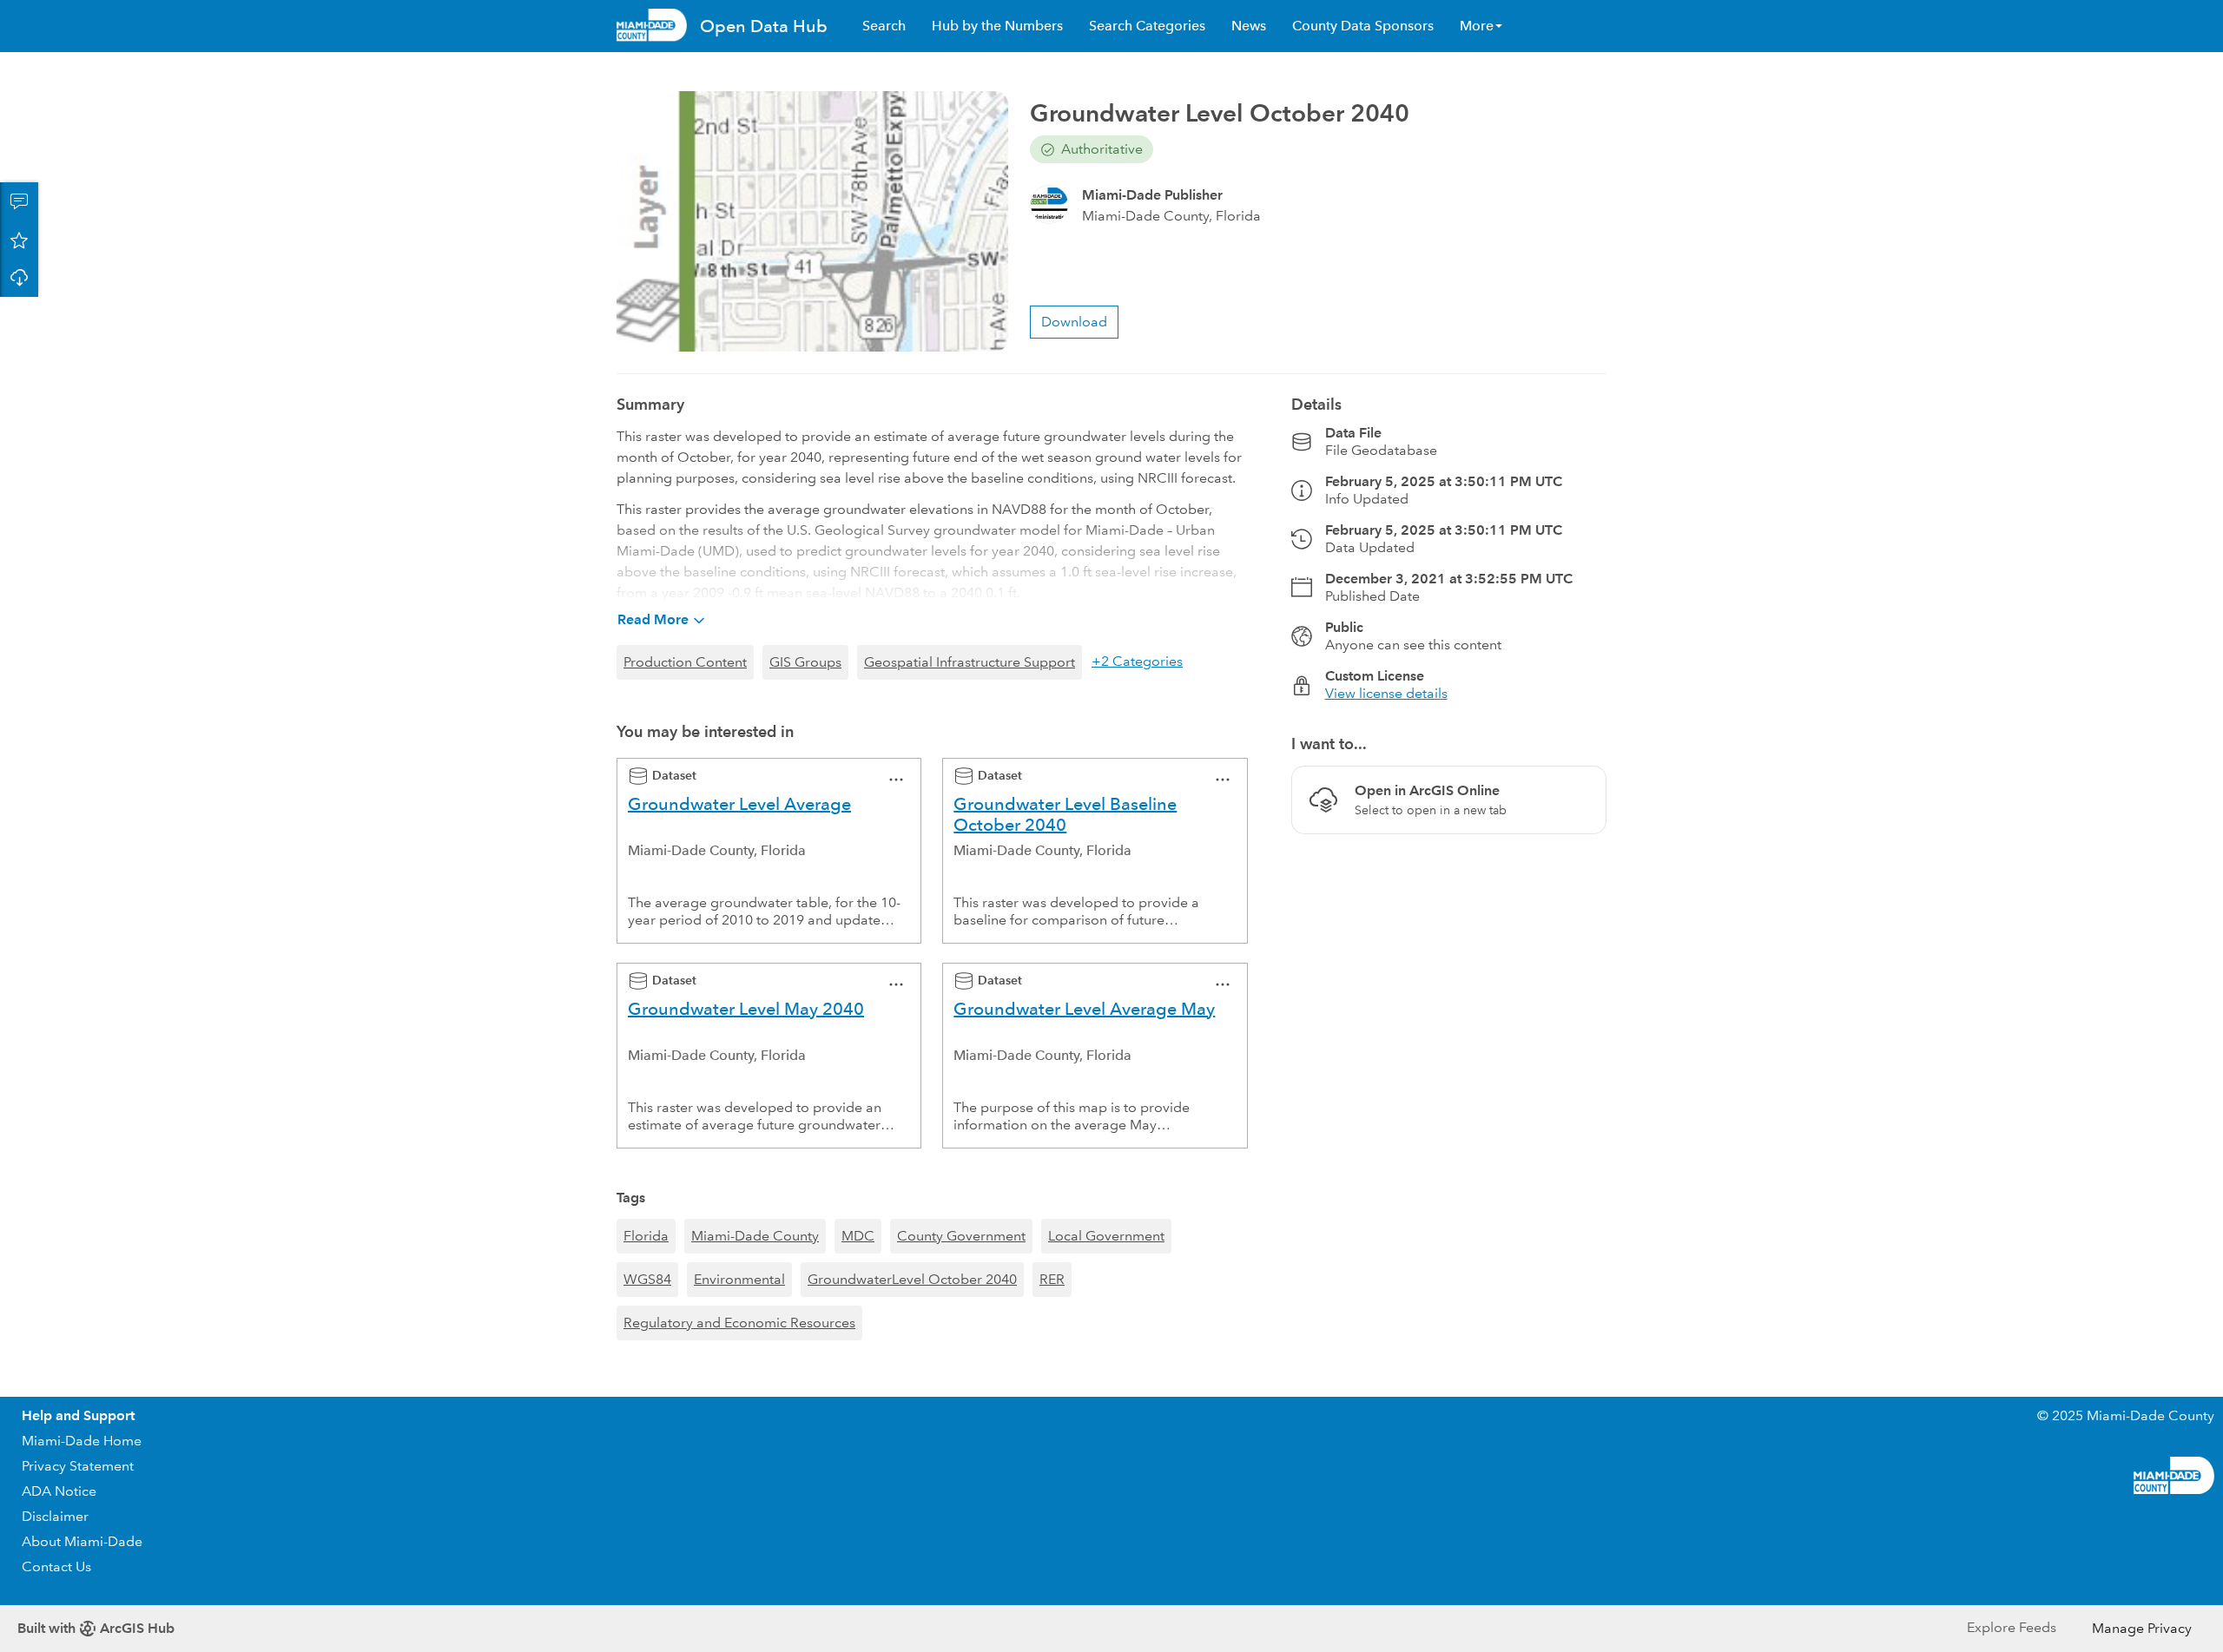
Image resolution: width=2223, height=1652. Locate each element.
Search (884, 26)
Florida (646, 1236)
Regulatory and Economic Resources (739, 1323)
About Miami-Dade (82, 1541)
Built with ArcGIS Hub (96, 1628)
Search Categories (1147, 26)
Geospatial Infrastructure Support (970, 662)
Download (19, 278)
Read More (653, 619)
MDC (858, 1236)
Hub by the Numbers (997, 26)
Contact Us (56, 1566)
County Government (961, 1236)
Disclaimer (55, 1516)
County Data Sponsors (1363, 26)
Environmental (739, 1279)
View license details (1386, 693)
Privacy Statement (78, 1466)
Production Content (685, 662)
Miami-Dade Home (82, 1441)
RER (1052, 1279)
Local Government (1106, 1236)
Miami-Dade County (755, 1236)
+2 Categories (1137, 661)
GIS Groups (805, 662)
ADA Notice (59, 1491)
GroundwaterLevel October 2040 (912, 1279)
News (1249, 26)
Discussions (19, 201)
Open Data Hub (764, 26)
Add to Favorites (19, 240)
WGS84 (647, 1279)
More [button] (1477, 26)
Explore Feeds (2012, 1627)
